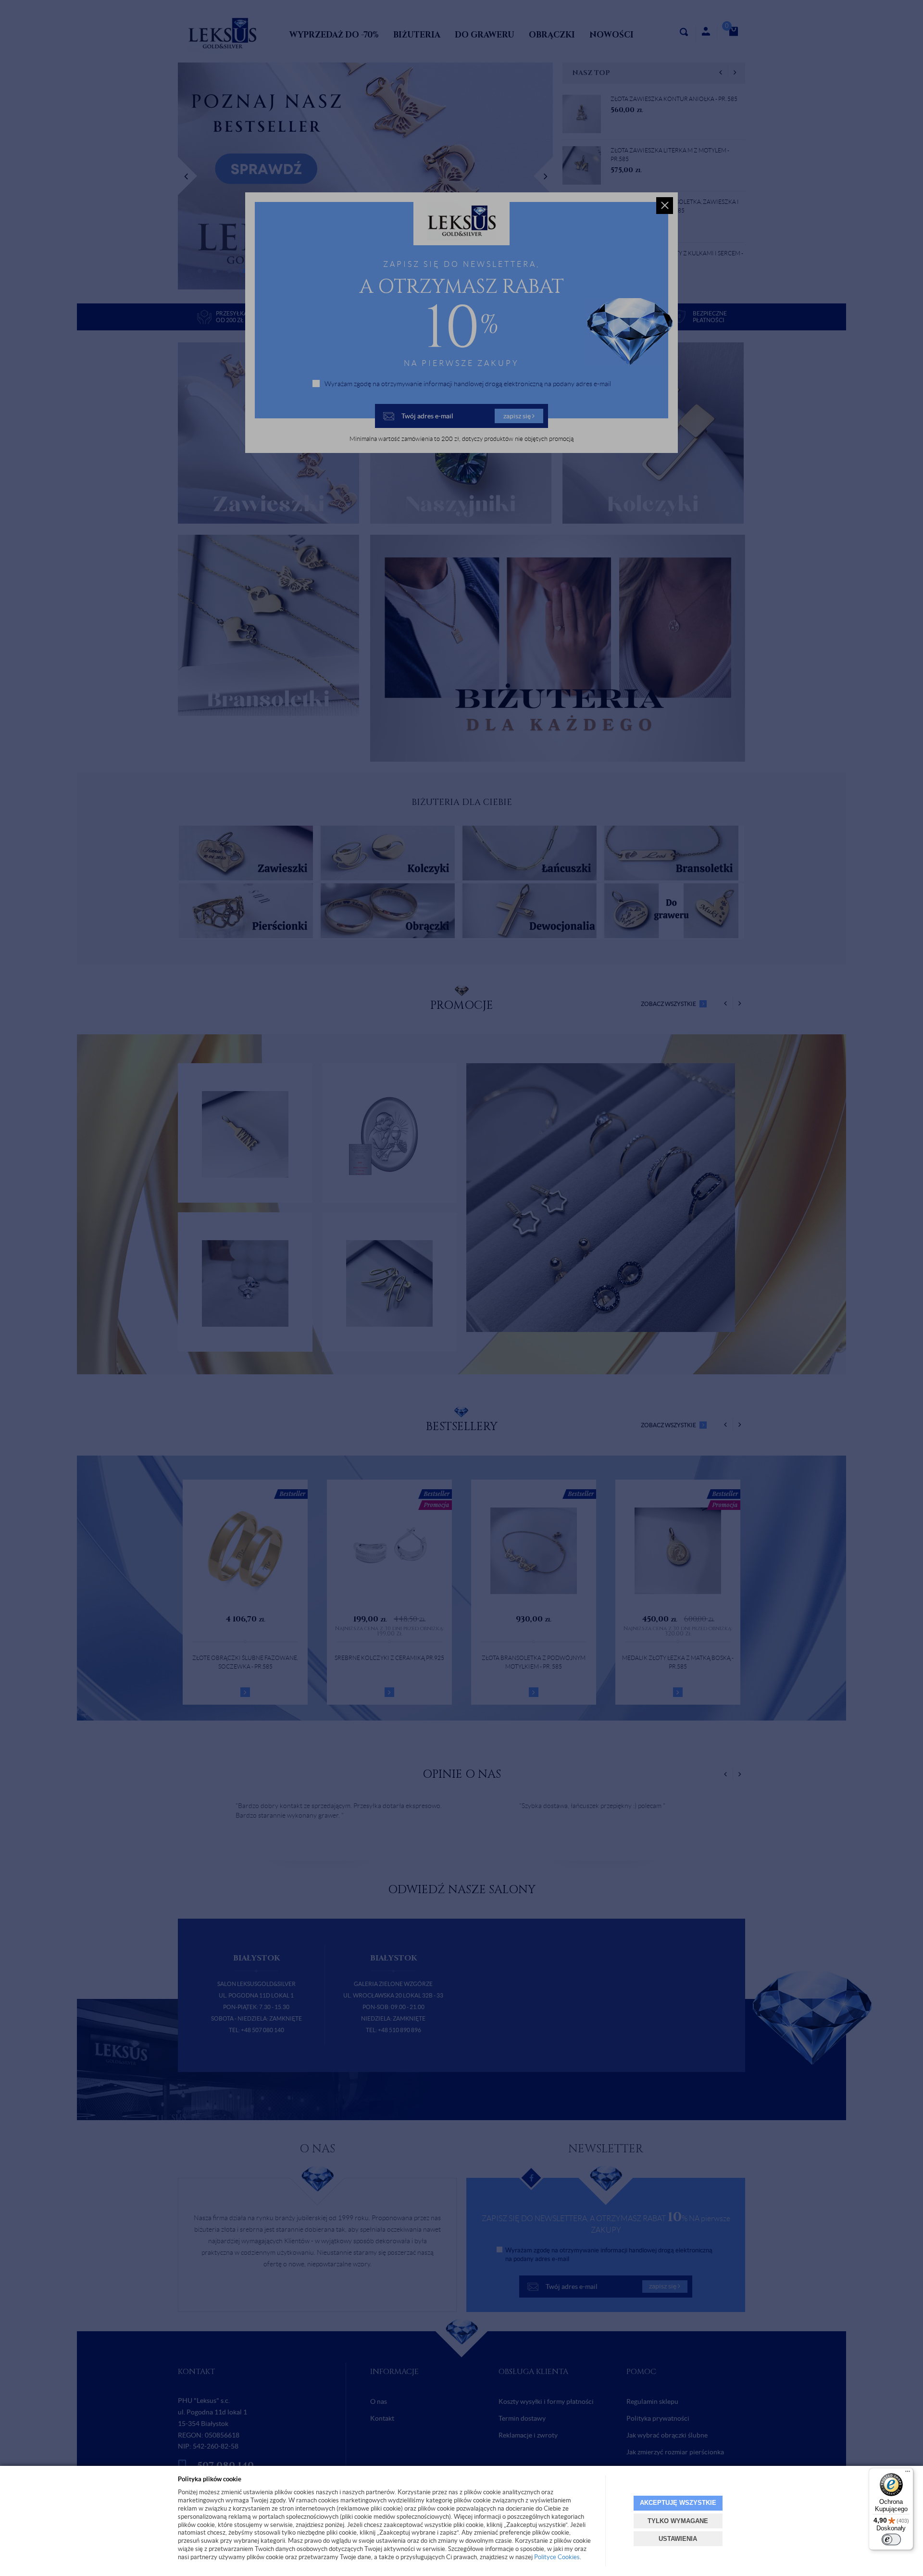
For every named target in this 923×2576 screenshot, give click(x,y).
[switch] (891, 2539)
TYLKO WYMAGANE (678, 2521)
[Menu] (908, 2474)
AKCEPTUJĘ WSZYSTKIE (678, 2503)
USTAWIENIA (678, 2539)
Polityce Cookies (557, 2557)
